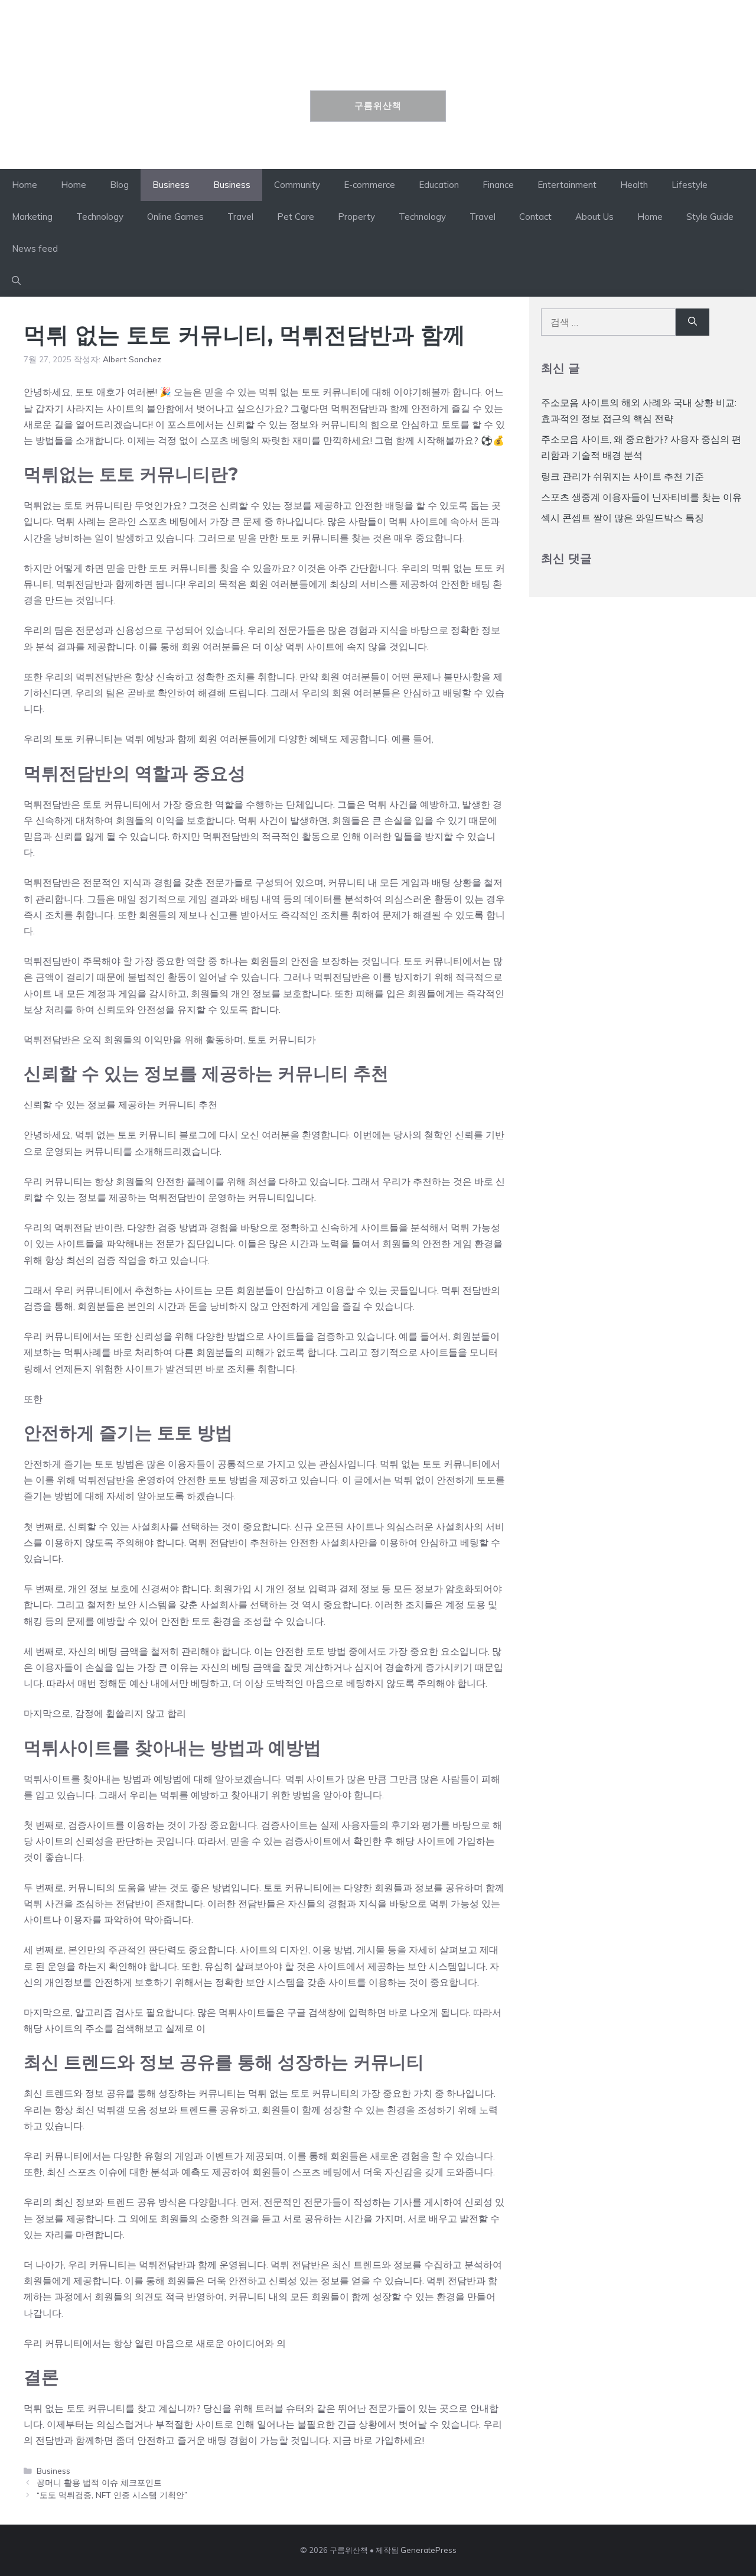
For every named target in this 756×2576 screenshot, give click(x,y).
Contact (535, 217)
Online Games (175, 217)
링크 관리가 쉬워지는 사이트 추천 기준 (623, 476)
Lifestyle (690, 185)
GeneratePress (428, 2550)
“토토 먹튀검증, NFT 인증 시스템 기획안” (112, 2495)
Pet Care (296, 217)
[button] (16, 281)
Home (25, 185)
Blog (119, 185)
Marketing (32, 217)
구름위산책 (378, 63)
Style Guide (710, 217)
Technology (100, 217)
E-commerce (369, 185)
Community (297, 185)
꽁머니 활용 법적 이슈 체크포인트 (99, 2482)
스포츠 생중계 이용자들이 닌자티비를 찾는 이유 (641, 497)
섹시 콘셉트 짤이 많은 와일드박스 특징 (623, 518)
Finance (498, 185)
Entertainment (567, 185)
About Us (594, 217)
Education (439, 185)
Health (634, 185)
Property (356, 217)
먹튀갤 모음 (122, 2110)
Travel (240, 217)
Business (171, 185)
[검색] (693, 322)
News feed (35, 248)
